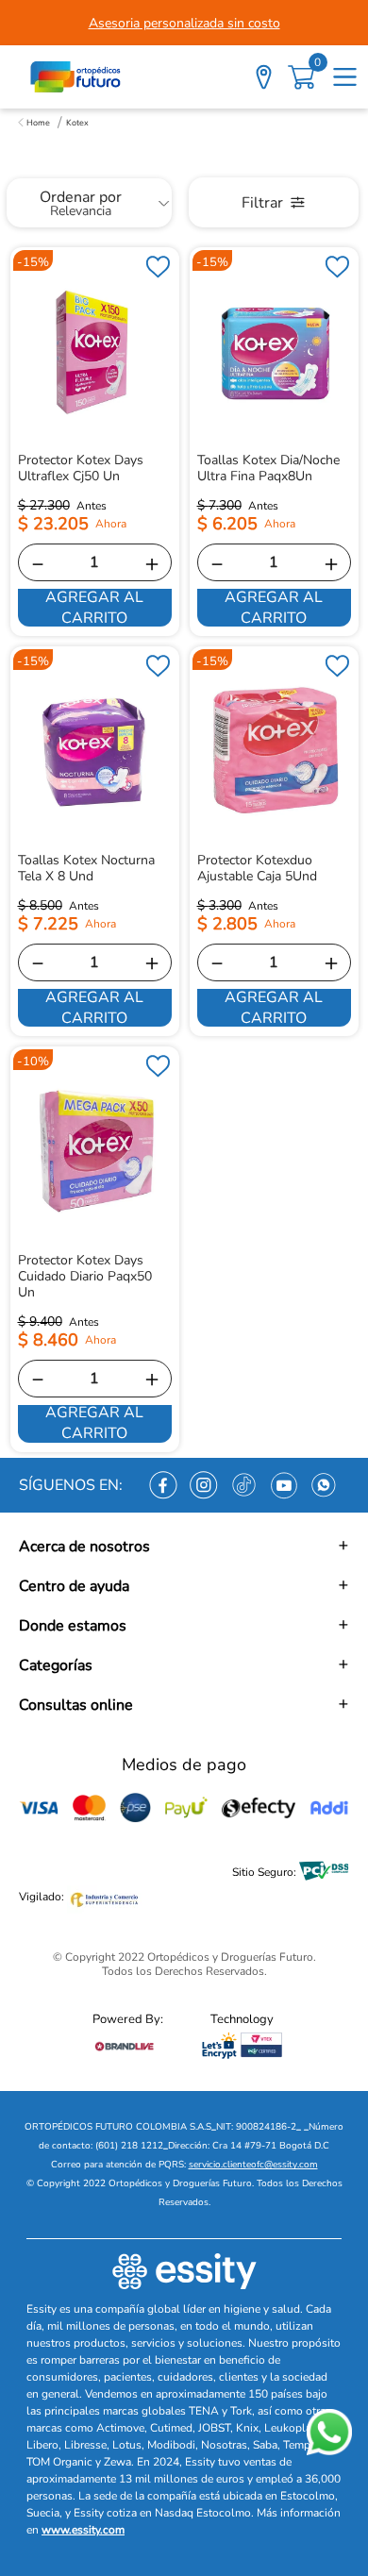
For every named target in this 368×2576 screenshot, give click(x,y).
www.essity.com (83, 2530)
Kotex (77, 123)
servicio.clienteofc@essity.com (253, 2165)
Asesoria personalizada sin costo (184, 23)
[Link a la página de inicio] (34, 123)
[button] (184, 1547)
